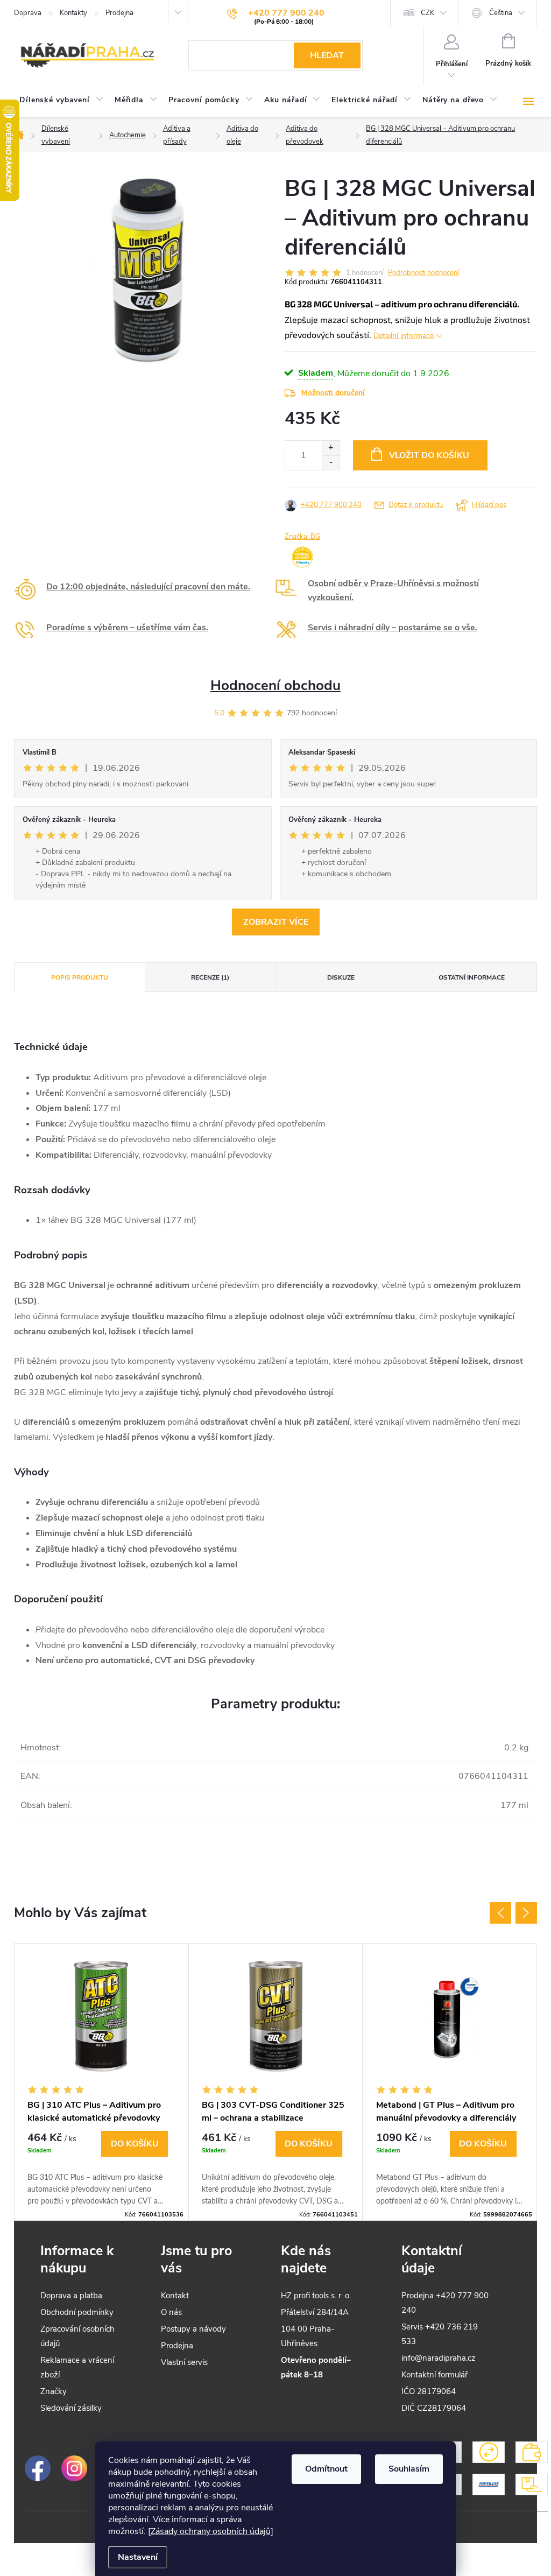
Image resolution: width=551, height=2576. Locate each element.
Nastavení (138, 2557)
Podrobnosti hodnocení (423, 273)
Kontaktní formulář (435, 2375)
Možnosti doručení (333, 393)
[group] (101, 2082)
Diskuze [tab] (341, 977)
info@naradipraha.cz (439, 2358)
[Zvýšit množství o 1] (331, 448)
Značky (54, 2391)
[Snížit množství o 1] (331, 463)
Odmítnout (326, 2469)
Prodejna (119, 13)
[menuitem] (62, 100)
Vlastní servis (184, 2362)
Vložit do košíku (429, 455)
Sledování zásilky (71, 2408)
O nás (171, 2312)
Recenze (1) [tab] (210, 977)
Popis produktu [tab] (80, 977)
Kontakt (175, 2296)
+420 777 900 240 (331, 505)
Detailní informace (404, 336)
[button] (101, 2169)
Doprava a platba (71, 2296)
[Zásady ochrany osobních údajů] (211, 2531)
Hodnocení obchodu (275, 685)
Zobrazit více (276, 922)
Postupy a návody (193, 2329)
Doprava (28, 13)
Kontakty (73, 13)
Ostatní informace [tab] (472, 977)
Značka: (302, 537)
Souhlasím (409, 2469)
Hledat (327, 55)
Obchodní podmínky (77, 2312)
